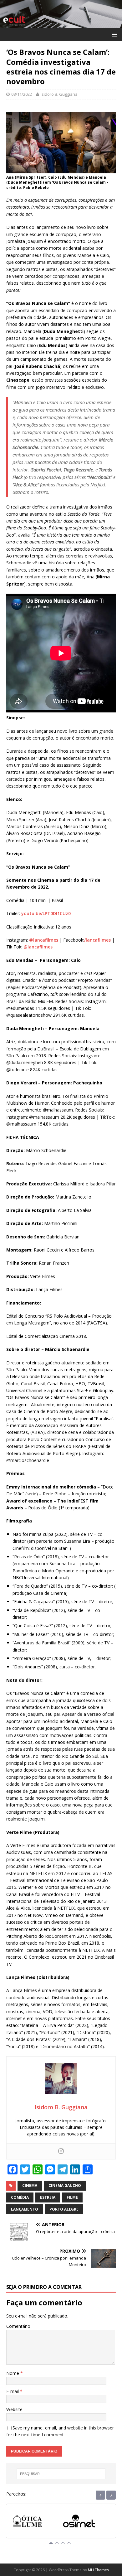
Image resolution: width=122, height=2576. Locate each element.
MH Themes (98, 2570)
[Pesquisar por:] (61, 2474)
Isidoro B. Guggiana (59, 94)
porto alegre (64, 2209)
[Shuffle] (87, 2522)
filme (72, 2197)
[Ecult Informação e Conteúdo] (61, 24)
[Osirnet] (35, 2522)
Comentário (18, 2326)
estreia (48, 2197)
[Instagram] (61, 2151)
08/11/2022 (22, 94)
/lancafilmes (97, 940)
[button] (113, 34)
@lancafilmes (44, 940)
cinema (30, 2185)
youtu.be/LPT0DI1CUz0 (46, 913)
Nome (13, 2373)
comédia (20, 2197)
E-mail (13, 2391)
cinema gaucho (65, 2185)
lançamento (25, 2209)
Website (14, 2409)
